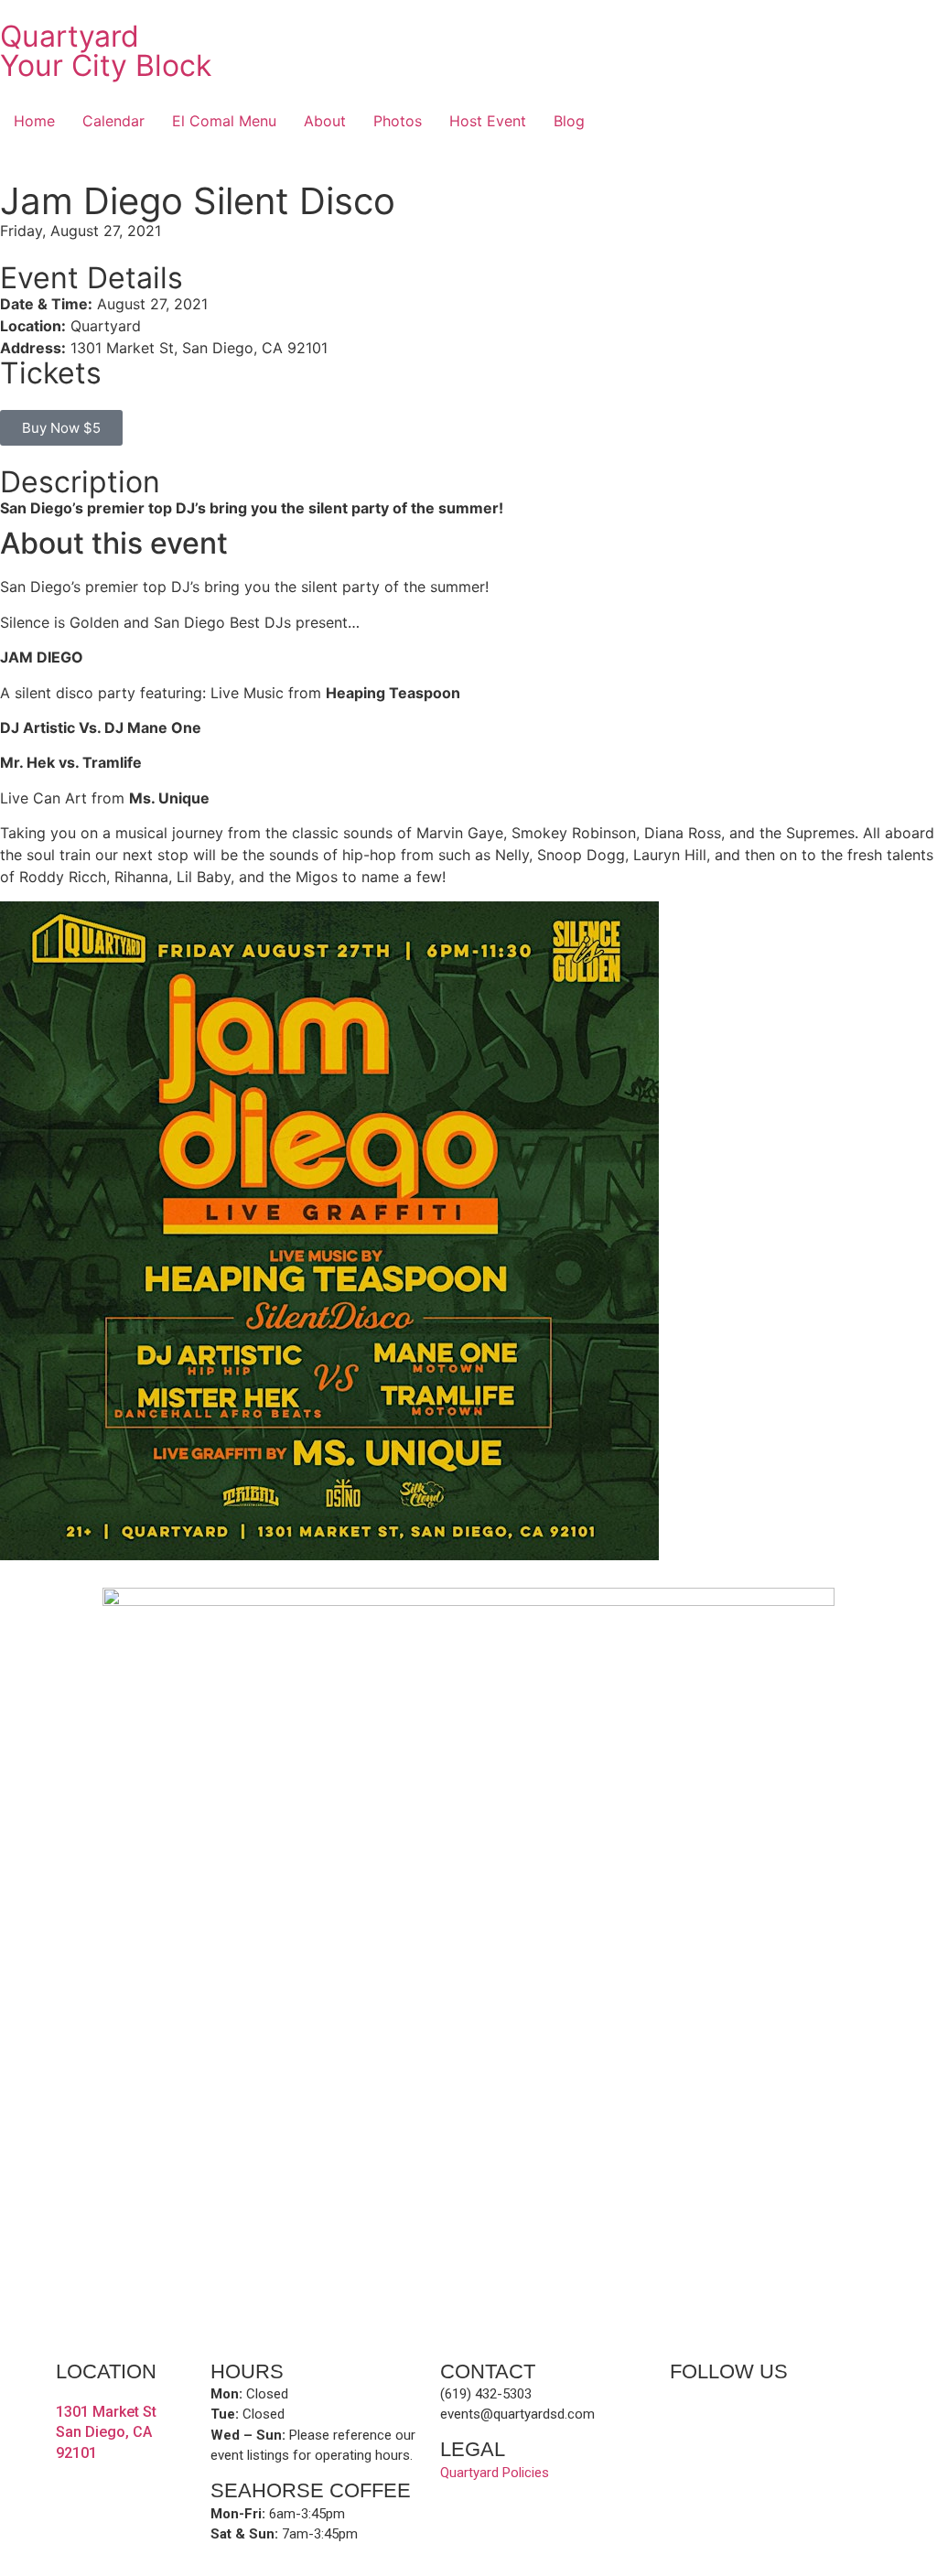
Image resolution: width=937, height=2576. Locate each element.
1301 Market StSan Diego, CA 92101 (106, 2432)
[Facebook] (684, 2407)
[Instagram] (748, 2407)
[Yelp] (716, 2407)
